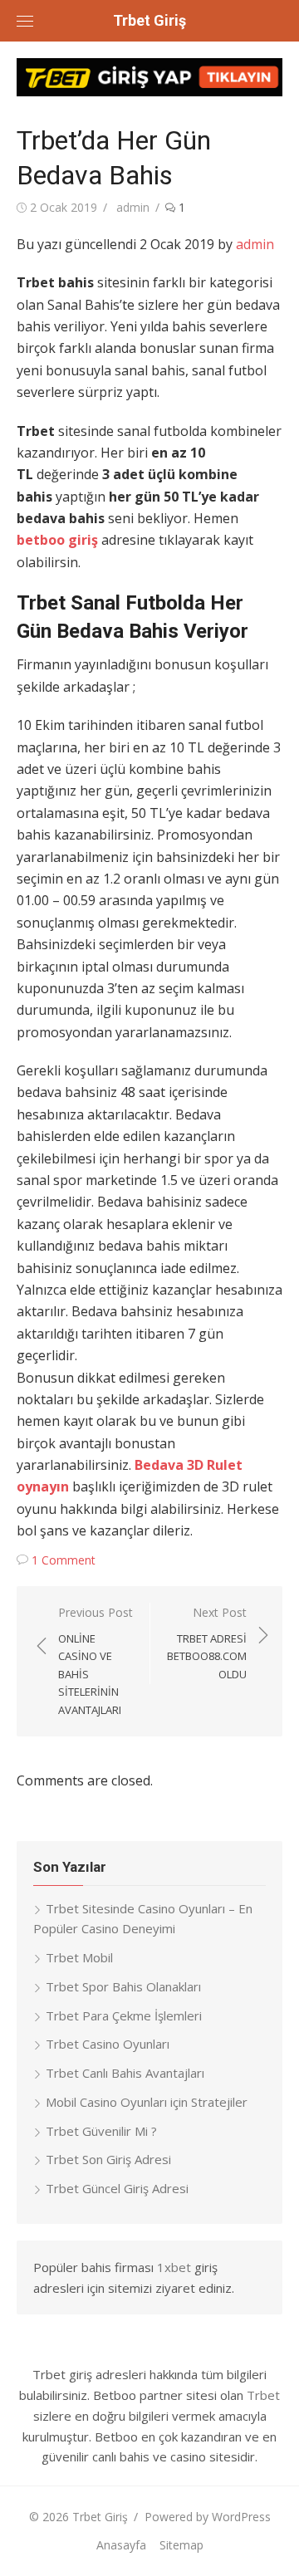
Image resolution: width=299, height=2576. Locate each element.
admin (133, 207)
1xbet (174, 2267)
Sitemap (181, 2545)
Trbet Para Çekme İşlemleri (124, 2015)
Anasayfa (121, 2545)
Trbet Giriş (149, 20)
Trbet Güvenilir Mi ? (101, 2131)
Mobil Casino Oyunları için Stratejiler (147, 2102)
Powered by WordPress (208, 2517)
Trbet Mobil (79, 1957)
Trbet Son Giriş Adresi (108, 2159)
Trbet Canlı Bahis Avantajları (125, 2073)
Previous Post (96, 1661)
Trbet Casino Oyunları (108, 2044)
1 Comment (64, 1560)
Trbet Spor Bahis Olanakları (123, 1986)
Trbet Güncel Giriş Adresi (117, 2188)
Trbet (263, 2395)
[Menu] (25, 21)
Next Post (207, 1643)
